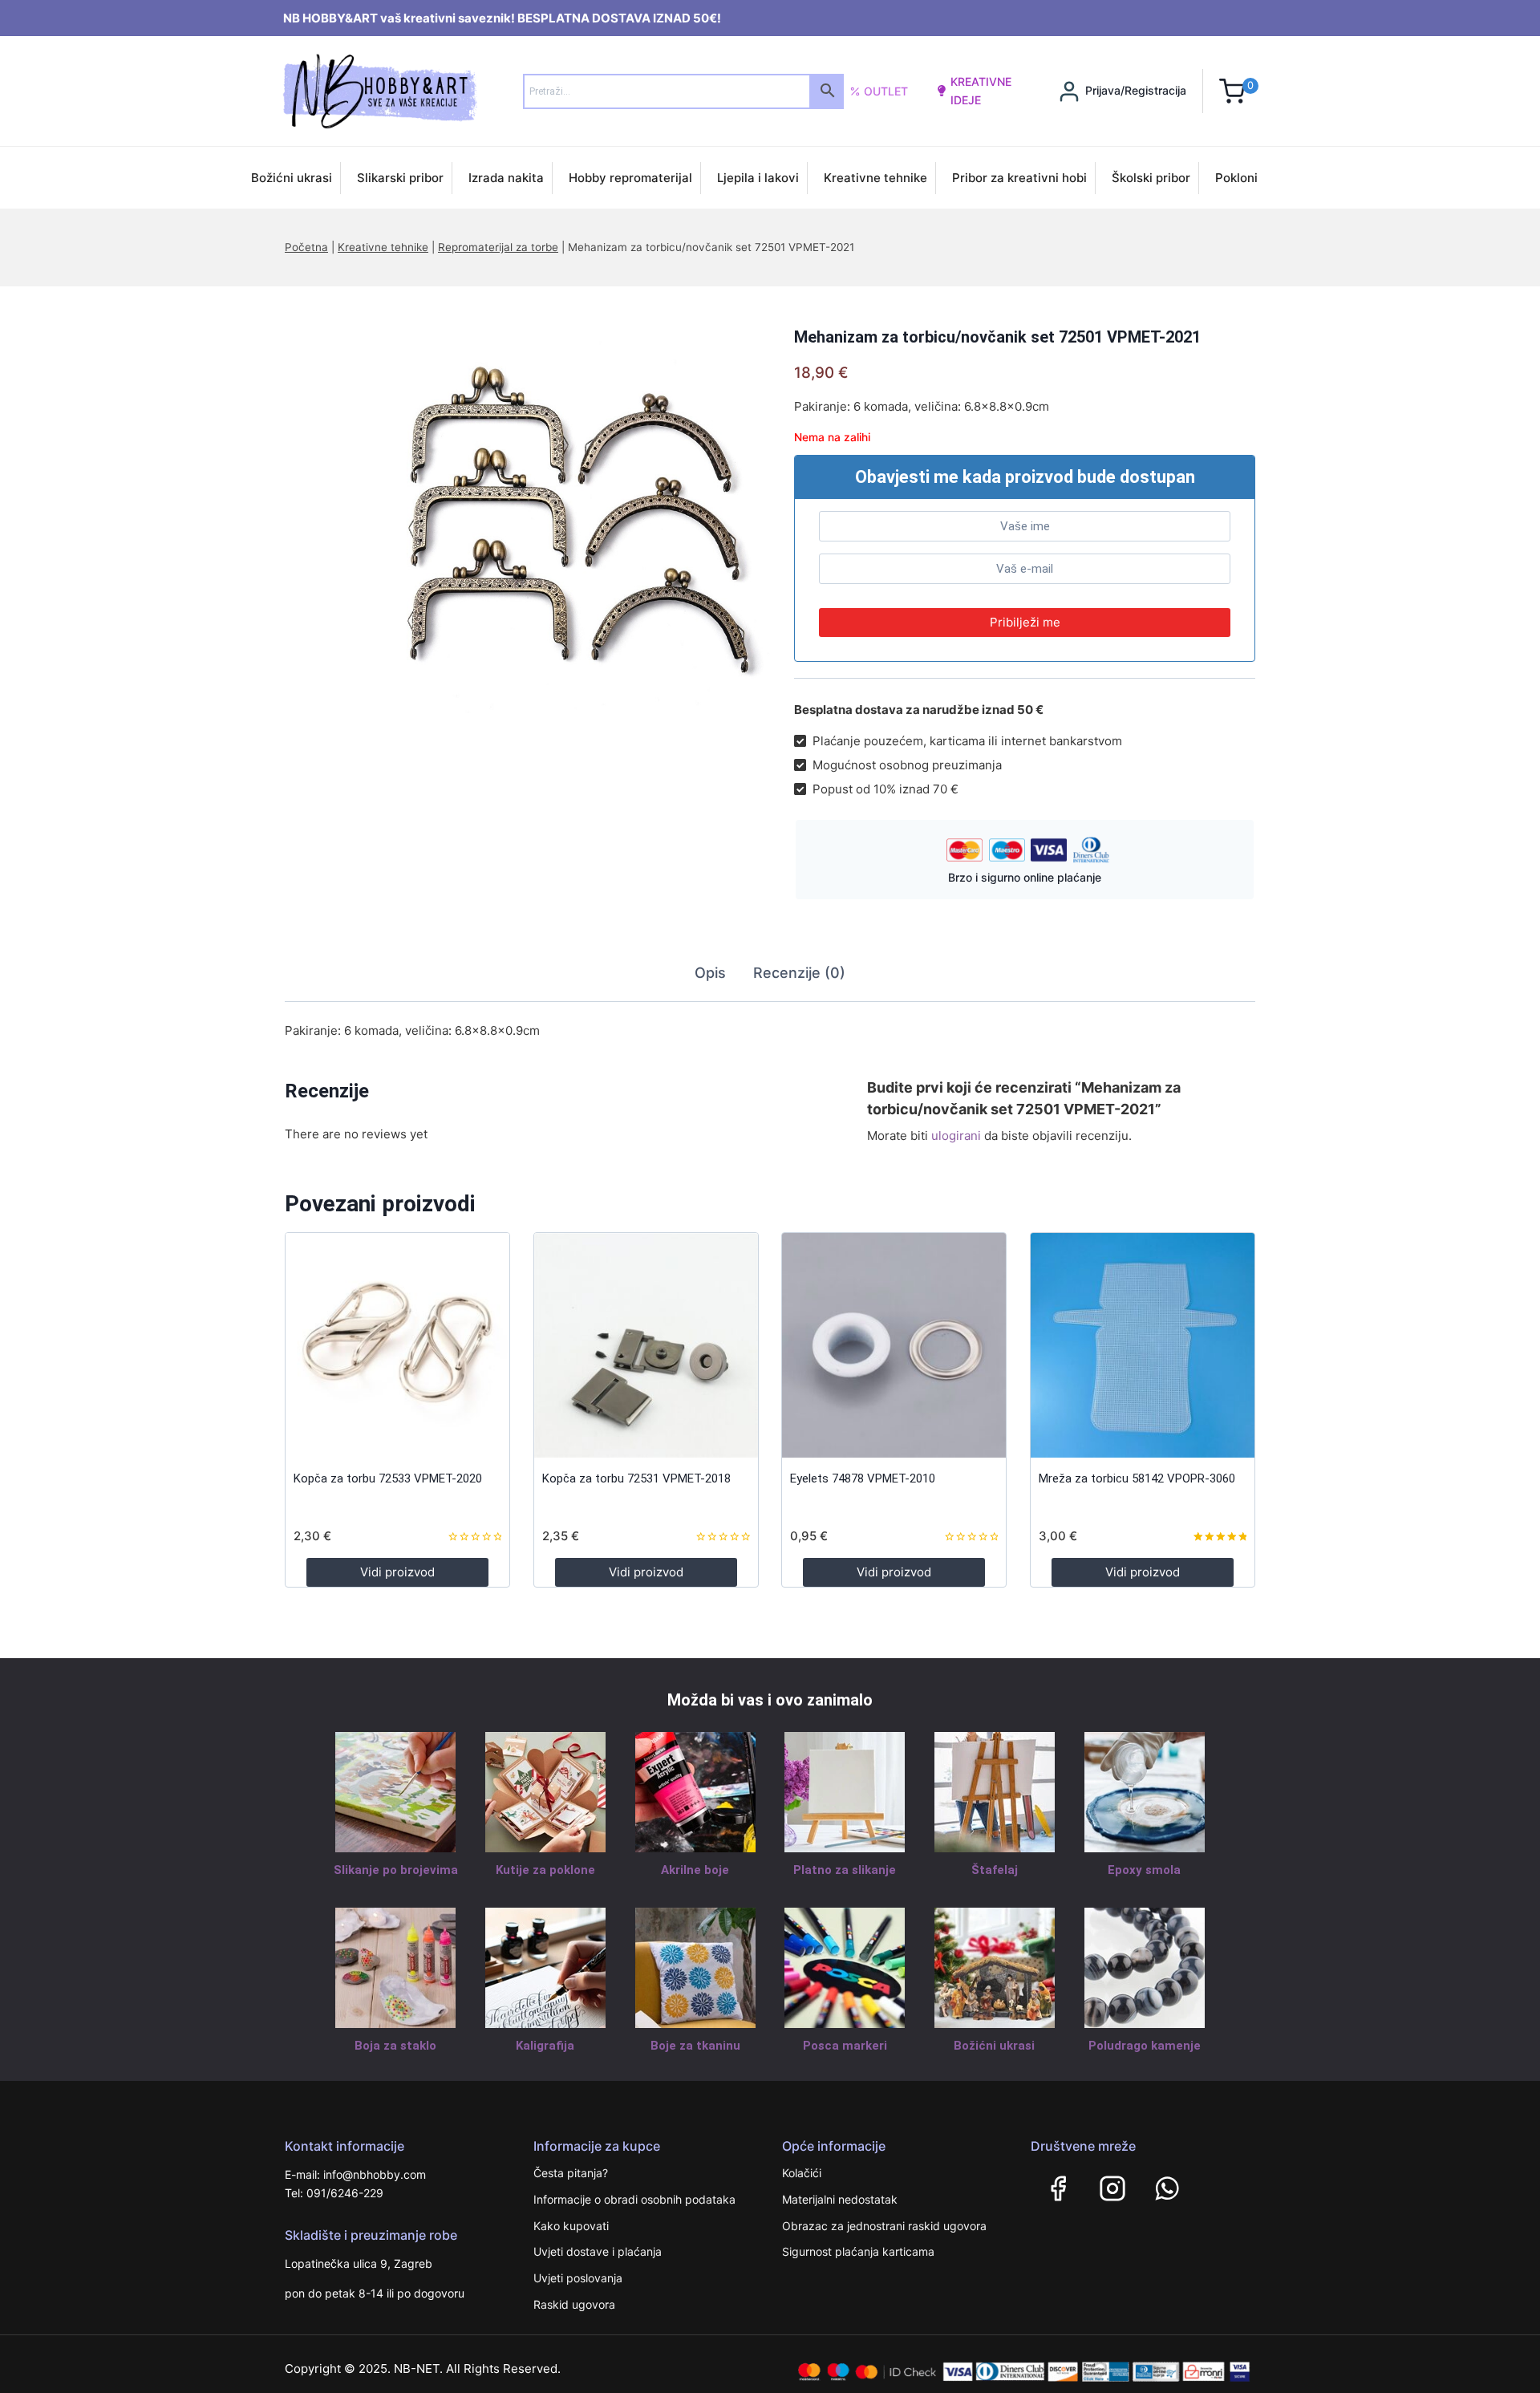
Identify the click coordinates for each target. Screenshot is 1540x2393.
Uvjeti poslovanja (578, 2278)
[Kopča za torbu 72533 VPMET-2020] (397, 1345)
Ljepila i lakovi (758, 178)
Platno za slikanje (845, 1870)
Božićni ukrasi (292, 178)
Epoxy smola (1144, 1870)
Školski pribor (1151, 178)
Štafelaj (995, 1870)
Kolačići (802, 2173)
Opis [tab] (710, 973)
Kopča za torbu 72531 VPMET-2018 (636, 1478)
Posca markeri (845, 2046)
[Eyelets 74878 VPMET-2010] (894, 1345)
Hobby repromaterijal (630, 178)
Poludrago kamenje (1145, 2046)
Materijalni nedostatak (840, 2199)
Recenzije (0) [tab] (799, 973)
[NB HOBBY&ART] (380, 91)
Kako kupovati (571, 2226)
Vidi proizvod (397, 1572)
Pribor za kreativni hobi (1019, 178)
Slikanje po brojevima (396, 1870)
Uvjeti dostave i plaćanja (598, 2251)
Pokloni (1236, 178)
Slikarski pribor (400, 178)
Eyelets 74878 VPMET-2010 (863, 1478)
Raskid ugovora (574, 2304)
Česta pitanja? (571, 2173)
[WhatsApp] (1167, 2188)
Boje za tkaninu (695, 2046)
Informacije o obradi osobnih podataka (634, 2199)
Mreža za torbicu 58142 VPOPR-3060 (1137, 1478)
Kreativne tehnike (875, 178)
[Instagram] (1112, 2188)
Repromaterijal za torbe (498, 247)
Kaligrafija (545, 2046)
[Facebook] (1058, 2188)
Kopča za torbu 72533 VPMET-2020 (388, 1478)
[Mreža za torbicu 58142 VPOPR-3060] (1143, 1345)
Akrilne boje (695, 1870)
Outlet (886, 91)
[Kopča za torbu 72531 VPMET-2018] (646, 1345)
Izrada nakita (506, 178)
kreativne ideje (981, 90)
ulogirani (956, 1136)
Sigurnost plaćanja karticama (858, 2251)
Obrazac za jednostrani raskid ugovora (884, 2226)
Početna (306, 247)
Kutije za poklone (545, 1870)
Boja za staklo (395, 2046)
